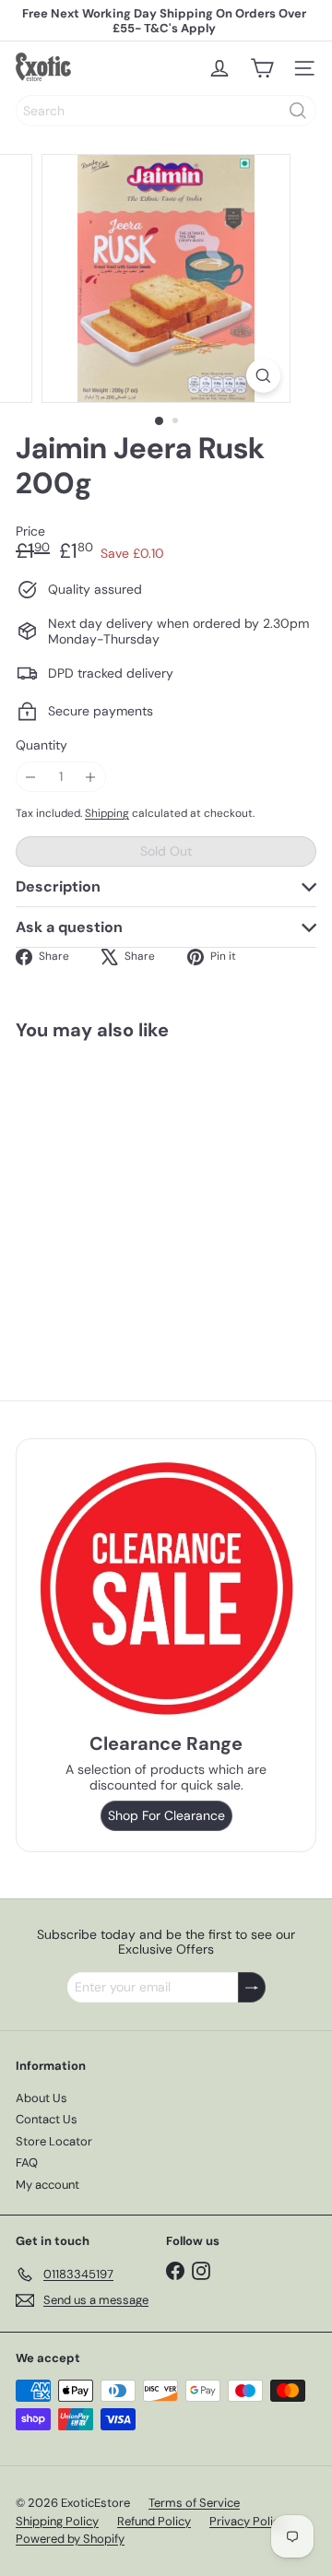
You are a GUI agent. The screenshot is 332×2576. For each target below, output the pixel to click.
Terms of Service (194, 2503)
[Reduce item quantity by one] (31, 777)
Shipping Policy (57, 2521)
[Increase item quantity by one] (91, 777)
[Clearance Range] (166, 1588)
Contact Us (47, 2119)
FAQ (27, 2162)
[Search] (298, 111)
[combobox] (166, 111)
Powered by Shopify (70, 2539)
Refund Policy (154, 2521)
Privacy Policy (248, 2521)
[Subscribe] (252, 1987)
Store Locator (54, 2141)
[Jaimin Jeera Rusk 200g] (131, 1191)
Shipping (107, 813)
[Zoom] (263, 376)
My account (47, 2185)
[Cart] (262, 68)
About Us (41, 2098)
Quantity (41, 745)
